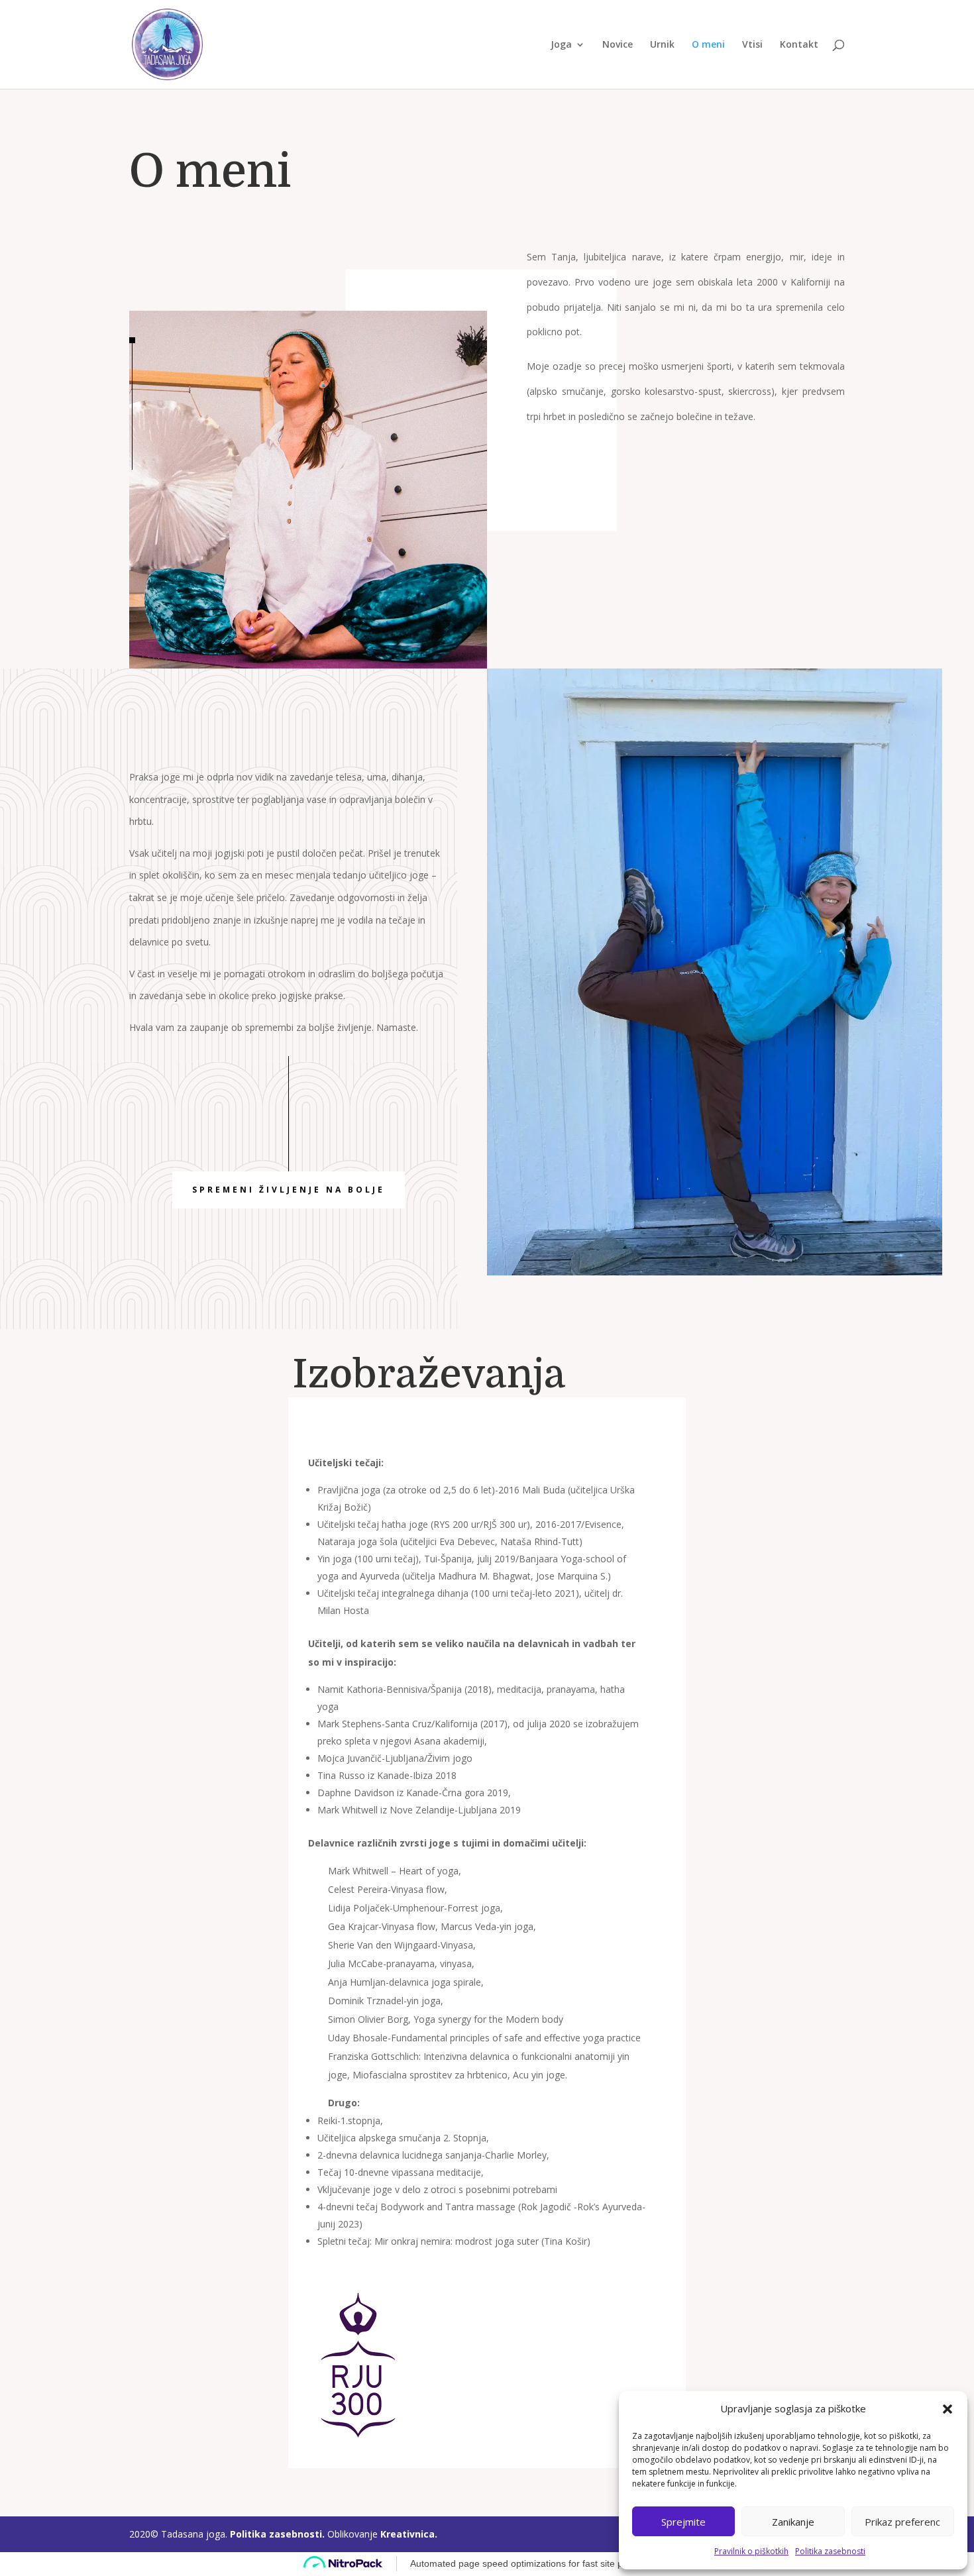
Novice (618, 45)
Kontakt (799, 45)
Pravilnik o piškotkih (751, 2551)
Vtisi (752, 45)
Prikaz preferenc (902, 2522)
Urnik (662, 45)
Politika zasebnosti (830, 2551)
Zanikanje (793, 2522)
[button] (947, 2409)
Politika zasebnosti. (279, 2534)
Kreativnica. (409, 2534)
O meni (708, 45)
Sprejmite (683, 2522)
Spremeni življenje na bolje (289, 1190)
